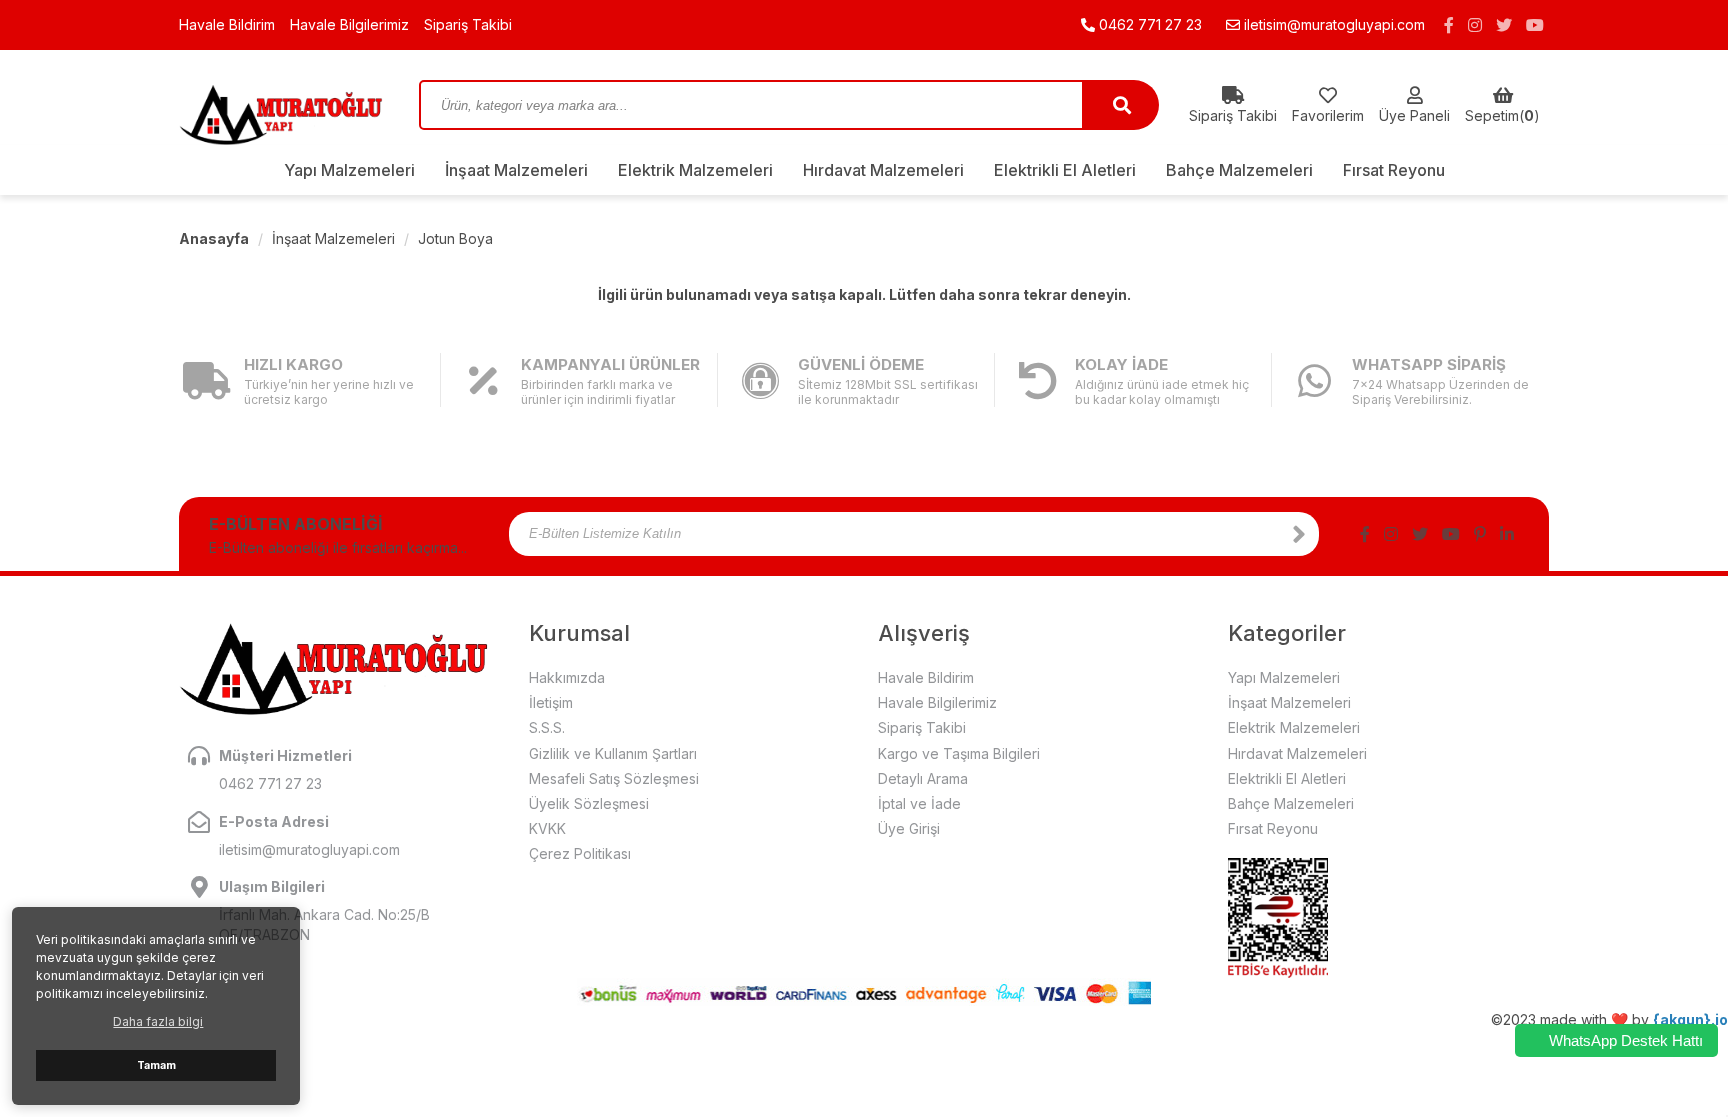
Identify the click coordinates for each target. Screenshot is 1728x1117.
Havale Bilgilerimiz (349, 24)
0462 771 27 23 (1148, 24)
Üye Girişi (909, 828)
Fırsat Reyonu (1394, 170)
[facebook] (1449, 25)
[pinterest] (1480, 534)
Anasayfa (214, 238)
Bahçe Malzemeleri (1239, 170)
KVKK (547, 828)
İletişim (551, 702)
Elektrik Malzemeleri (695, 170)
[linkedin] (1507, 534)
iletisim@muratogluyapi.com (1334, 24)
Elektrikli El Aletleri (1065, 170)
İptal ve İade (919, 803)
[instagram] (1475, 25)
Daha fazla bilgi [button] (158, 1021)
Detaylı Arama (923, 778)
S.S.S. (547, 727)
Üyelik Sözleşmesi (589, 803)
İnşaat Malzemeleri (516, 170)
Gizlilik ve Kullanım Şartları (613, 753)
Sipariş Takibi (468, 24)
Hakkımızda (567, 677)
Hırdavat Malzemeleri (883, 170)
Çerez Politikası (580, 853)
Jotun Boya (455, 238)
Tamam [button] (156, 1065)
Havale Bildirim (227, 24)
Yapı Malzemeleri (349, 170)
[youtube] (1535, 25)
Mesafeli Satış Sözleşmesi (614, 778)
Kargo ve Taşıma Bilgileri (959, 753)
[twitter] (1504, 25)
